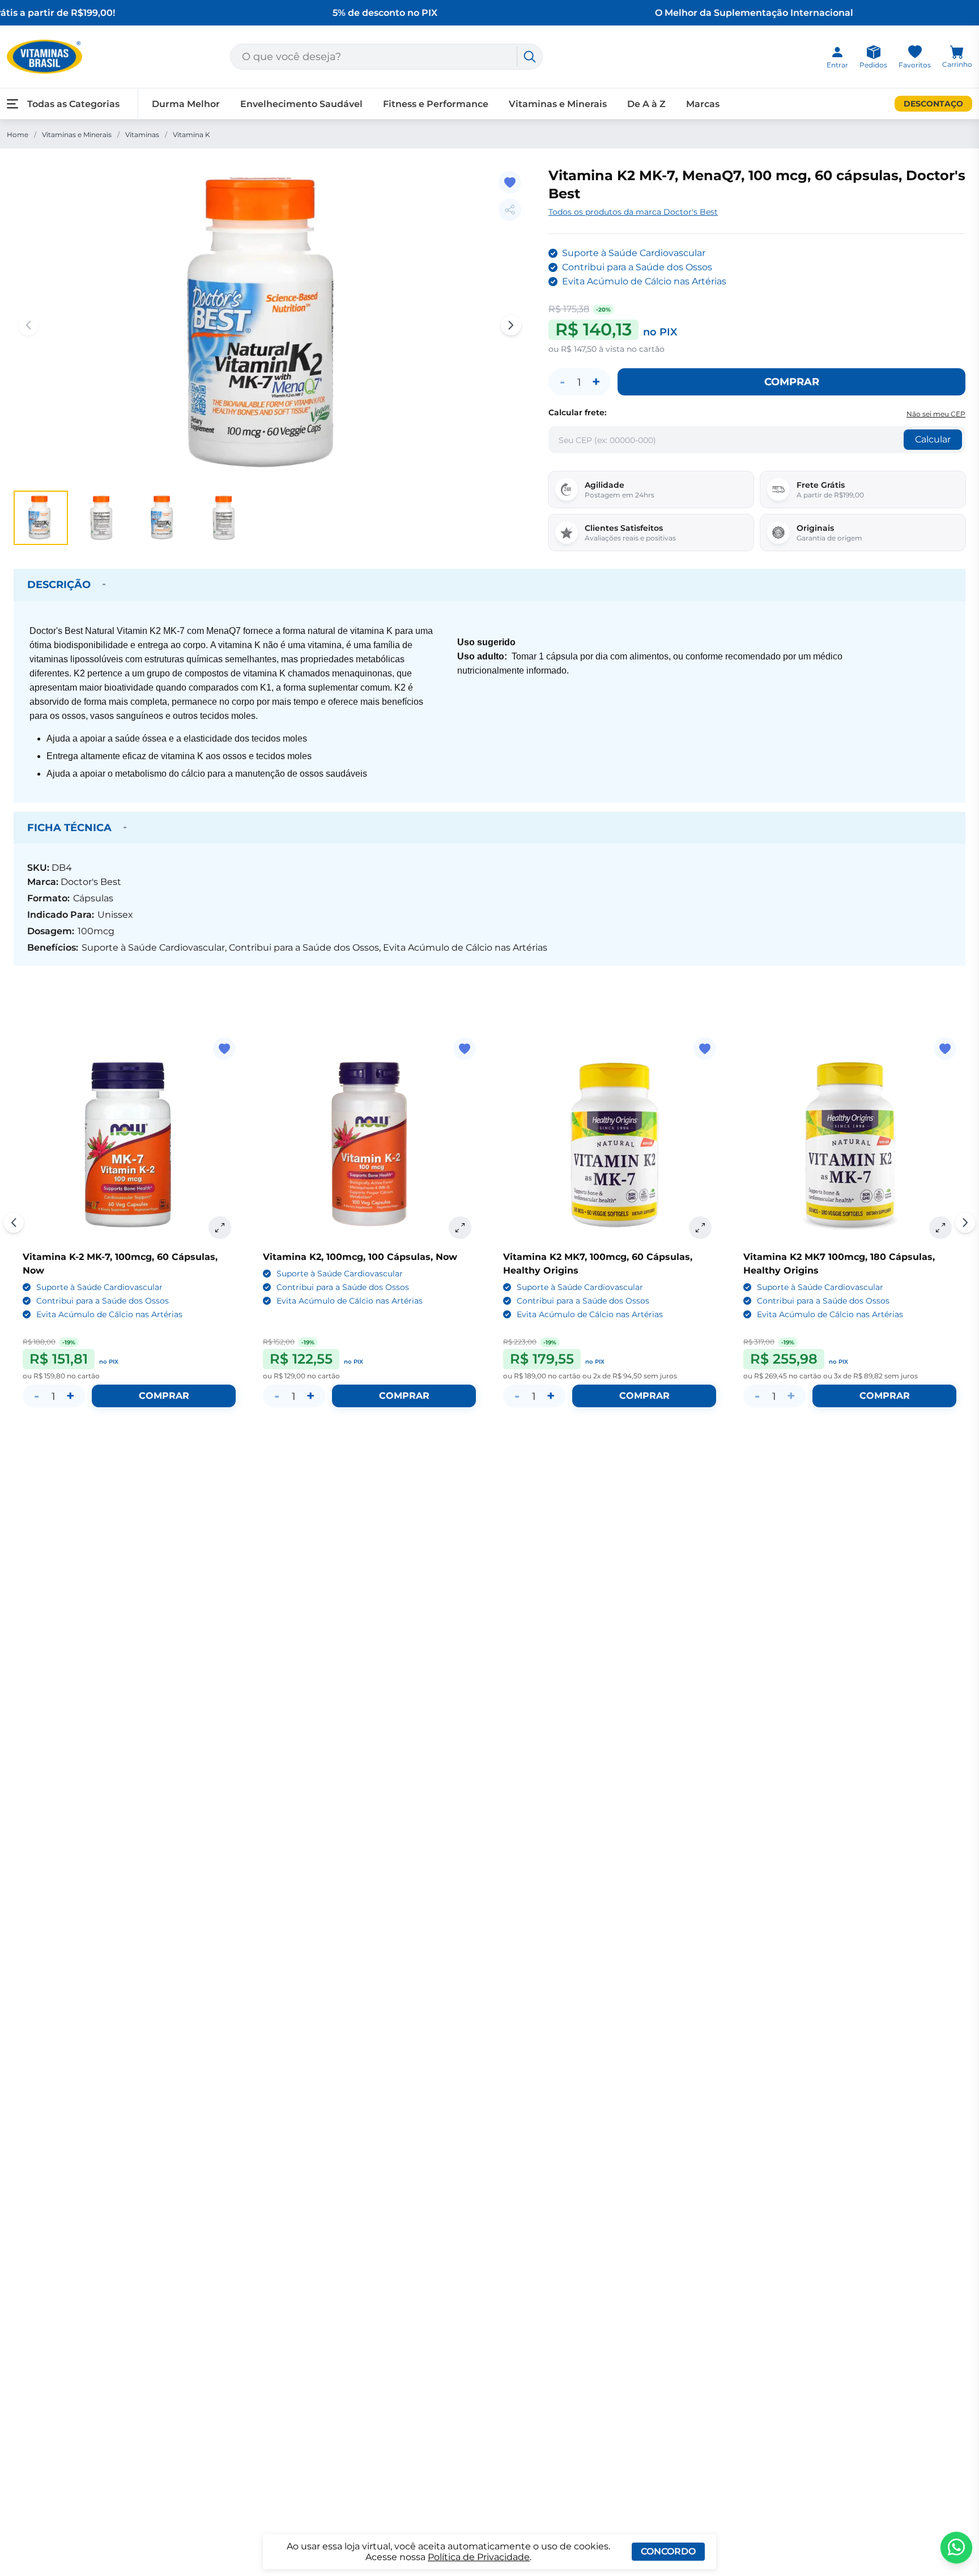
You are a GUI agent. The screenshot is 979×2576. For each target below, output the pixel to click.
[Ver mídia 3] (163, 518)
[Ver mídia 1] (41, 518)
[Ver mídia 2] (102, 518)
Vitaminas (142, 135)
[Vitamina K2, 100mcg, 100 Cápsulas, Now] (369, 1144)
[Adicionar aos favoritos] (510, 182)
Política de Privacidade (479, 2557)
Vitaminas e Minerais (77, 135)
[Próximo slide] (965, 1223)
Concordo (668, 2551)
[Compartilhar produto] (510, 210)
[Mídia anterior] (28, 325)
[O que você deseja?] (530, 57)
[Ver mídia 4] (224, 518)
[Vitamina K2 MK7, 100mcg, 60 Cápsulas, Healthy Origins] (610, 1144)
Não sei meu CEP (936, 414)
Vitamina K (191, 135)
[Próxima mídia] (511, 325)
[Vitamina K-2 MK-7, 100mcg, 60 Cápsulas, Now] (129, 1144)
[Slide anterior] (14, 1223)
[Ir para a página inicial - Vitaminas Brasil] (44, 57)
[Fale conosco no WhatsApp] (956, 2548)
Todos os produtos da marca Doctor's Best (633, 212)
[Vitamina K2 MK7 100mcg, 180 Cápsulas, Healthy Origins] (850, 1144)
